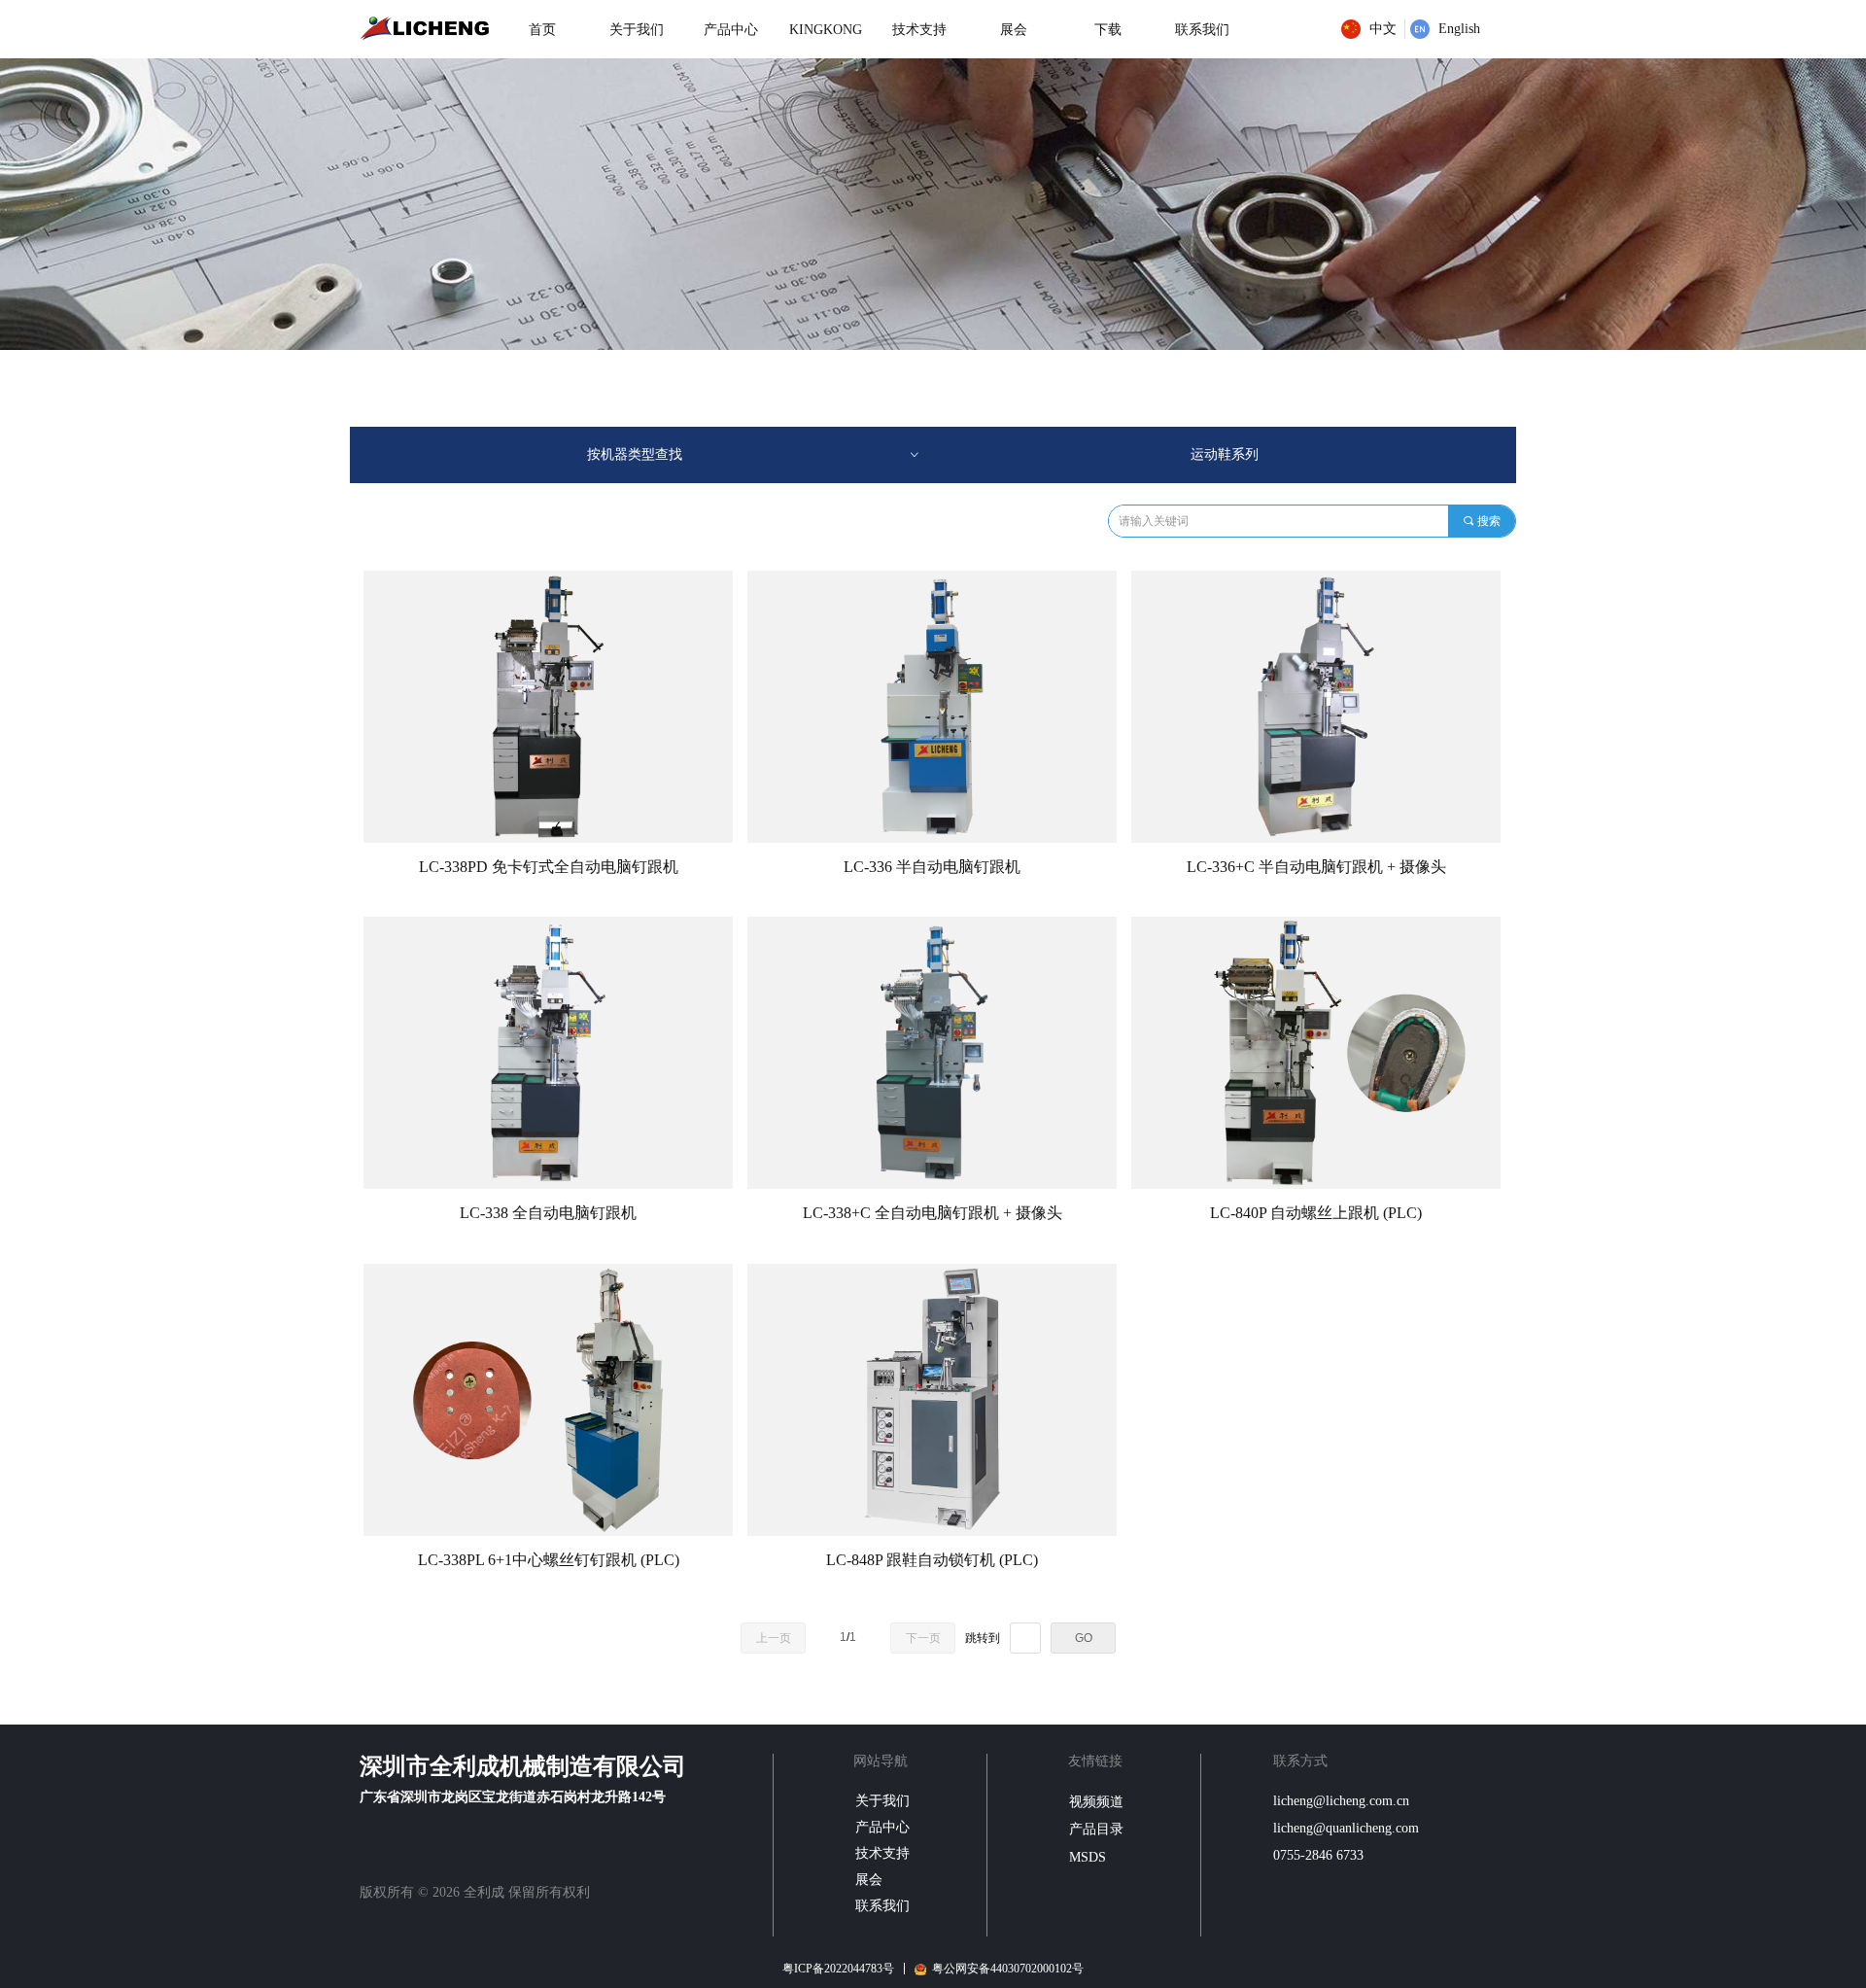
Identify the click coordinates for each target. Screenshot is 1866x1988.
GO (1084, 1638)
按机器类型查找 (754, 454)
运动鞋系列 (1225, 454)
